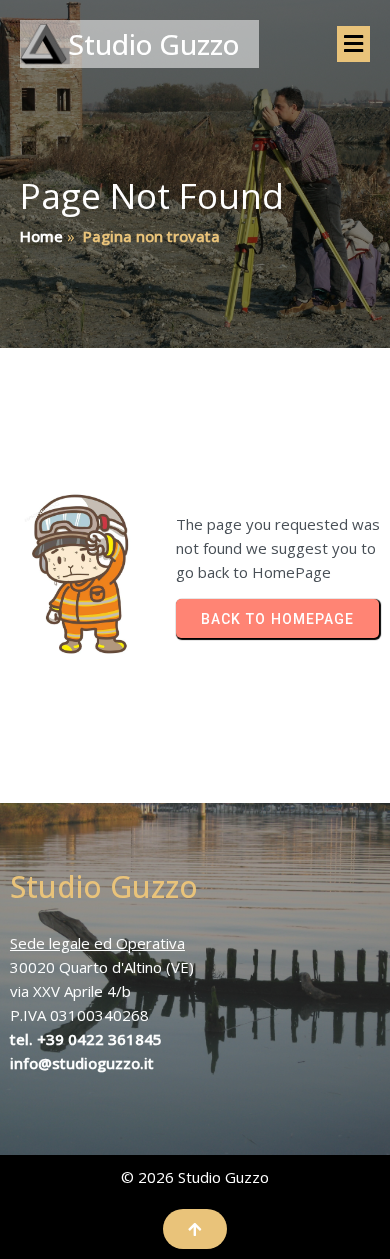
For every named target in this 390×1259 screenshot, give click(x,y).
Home (41, 236)
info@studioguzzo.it (82, 1063)
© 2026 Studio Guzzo (195, 1177)
